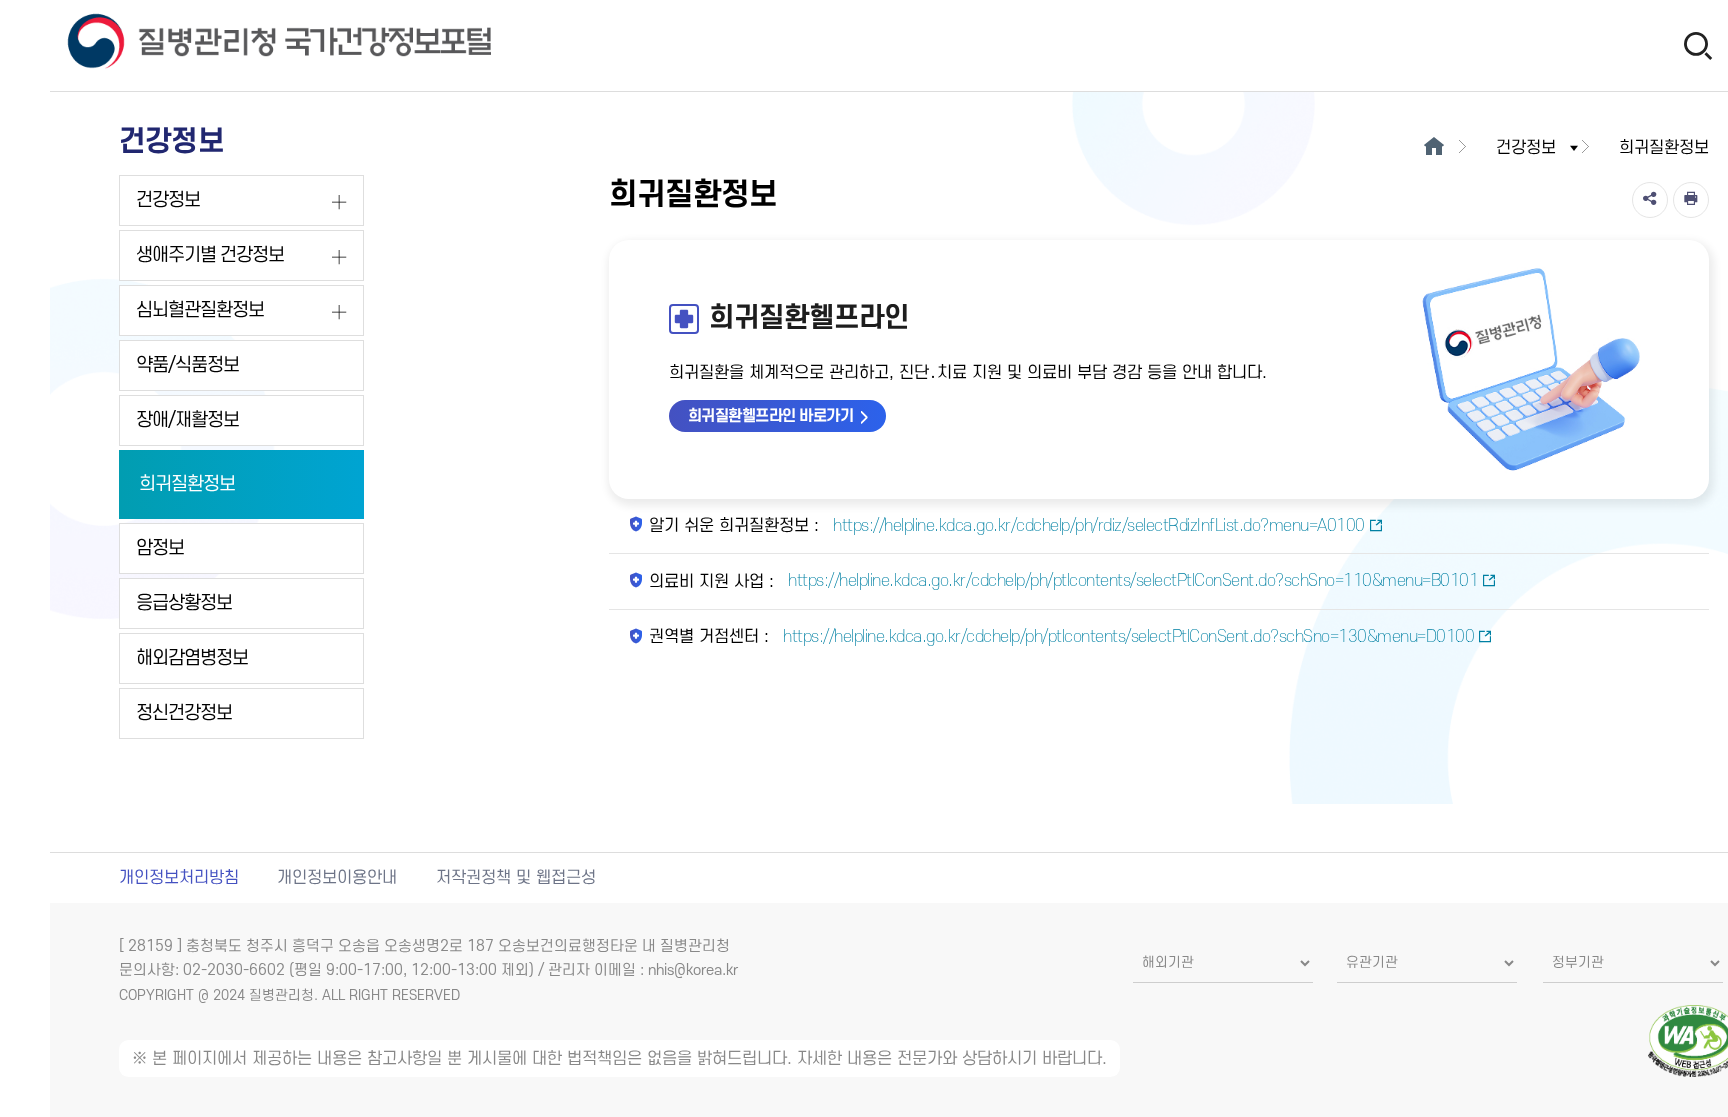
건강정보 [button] (1526, 148)
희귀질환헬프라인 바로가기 (771, 416)
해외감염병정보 (192, 658)
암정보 (160, 548)
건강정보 (168, 200)
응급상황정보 (184, 603)
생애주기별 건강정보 (210, 255)
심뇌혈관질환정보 (200, 310)
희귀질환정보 (187, 484)
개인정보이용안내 (337, 878)
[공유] (1650, 200)
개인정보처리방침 (179, 878)
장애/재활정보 (187, 420)
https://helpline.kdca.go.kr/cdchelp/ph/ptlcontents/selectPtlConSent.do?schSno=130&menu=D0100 (1127, 637)
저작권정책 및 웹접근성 (516, 878)
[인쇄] (1691, 200)
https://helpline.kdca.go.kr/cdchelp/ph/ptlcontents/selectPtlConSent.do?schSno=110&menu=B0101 (1131, 581)
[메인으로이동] (1434, 148)
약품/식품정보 (187, 365)
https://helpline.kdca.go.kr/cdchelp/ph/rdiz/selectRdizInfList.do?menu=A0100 (1097, 526)
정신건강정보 (184, 713)
